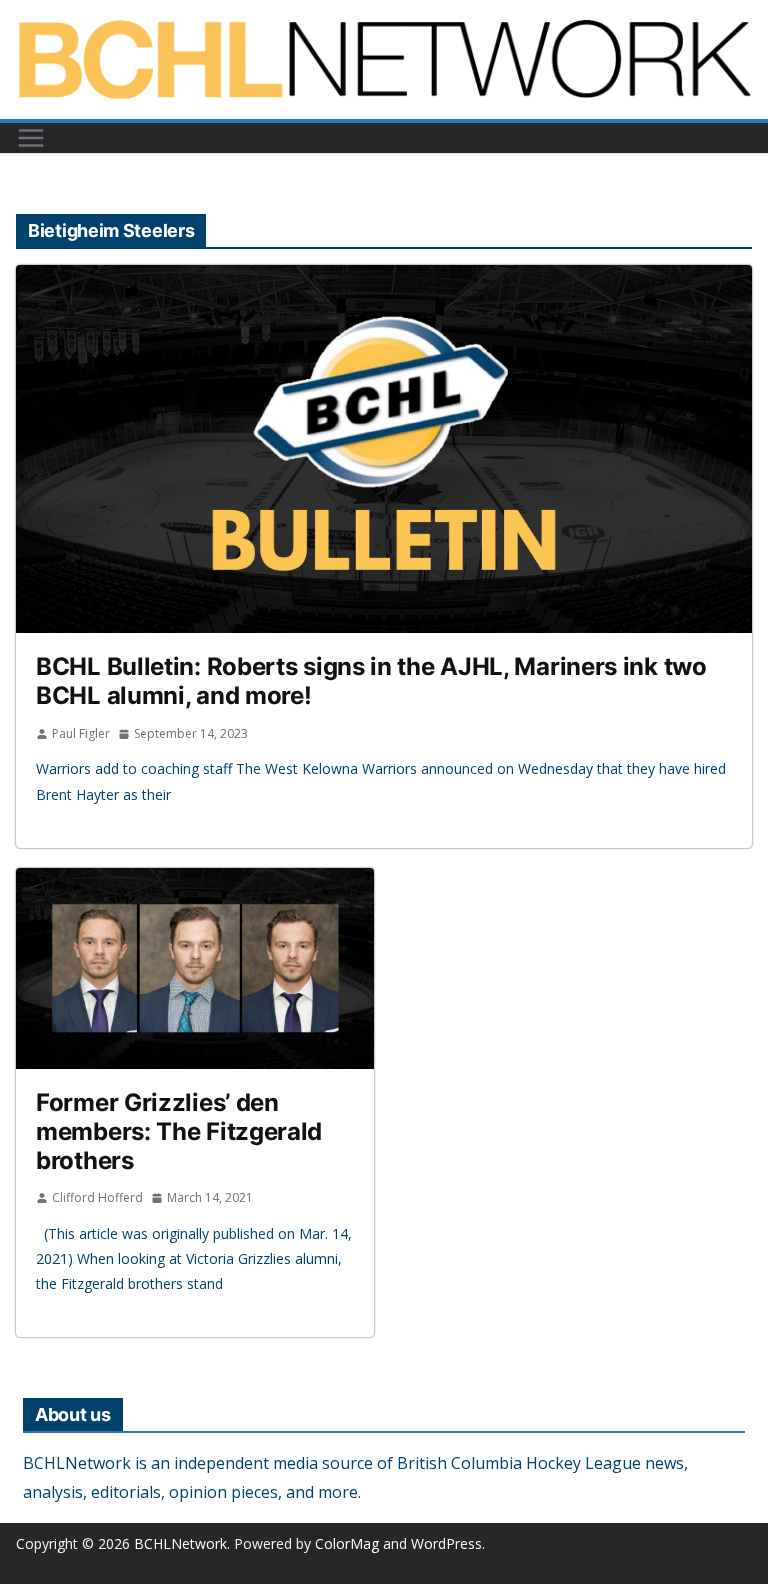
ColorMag (347, 1543)
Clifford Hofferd (97, 1197)
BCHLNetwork (180, 1543)
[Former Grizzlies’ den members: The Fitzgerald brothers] (195, 968)
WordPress (446, 1543)
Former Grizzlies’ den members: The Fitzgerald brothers (179, 1131)
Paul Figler (81, 733)
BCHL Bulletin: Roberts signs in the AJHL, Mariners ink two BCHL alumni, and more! (371, 681)
